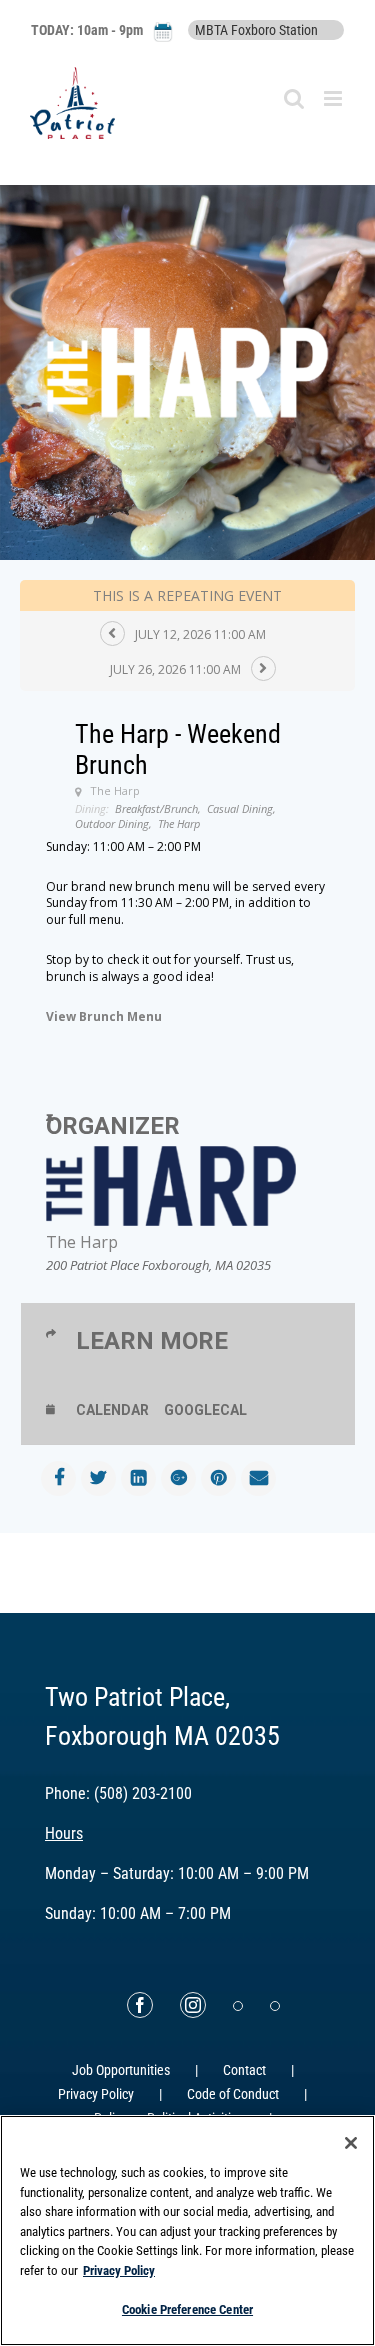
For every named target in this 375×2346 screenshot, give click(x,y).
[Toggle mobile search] (294, 98)
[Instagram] (193, 2005)
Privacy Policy (96, 2094)
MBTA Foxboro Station (256, 30)
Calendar (112, 1410)
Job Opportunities (121, 2070)
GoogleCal (205, 1410)
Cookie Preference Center (187, 2309)
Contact (244, 2070)
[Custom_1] (275, 2006)
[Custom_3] (238, 2006)
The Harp (82, 1242)
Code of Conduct (233, 2094)
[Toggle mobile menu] (334, 98)
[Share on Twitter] (98, 1478)
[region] (187, 2230)
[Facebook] (140, 2005)
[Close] (351, 2143)
